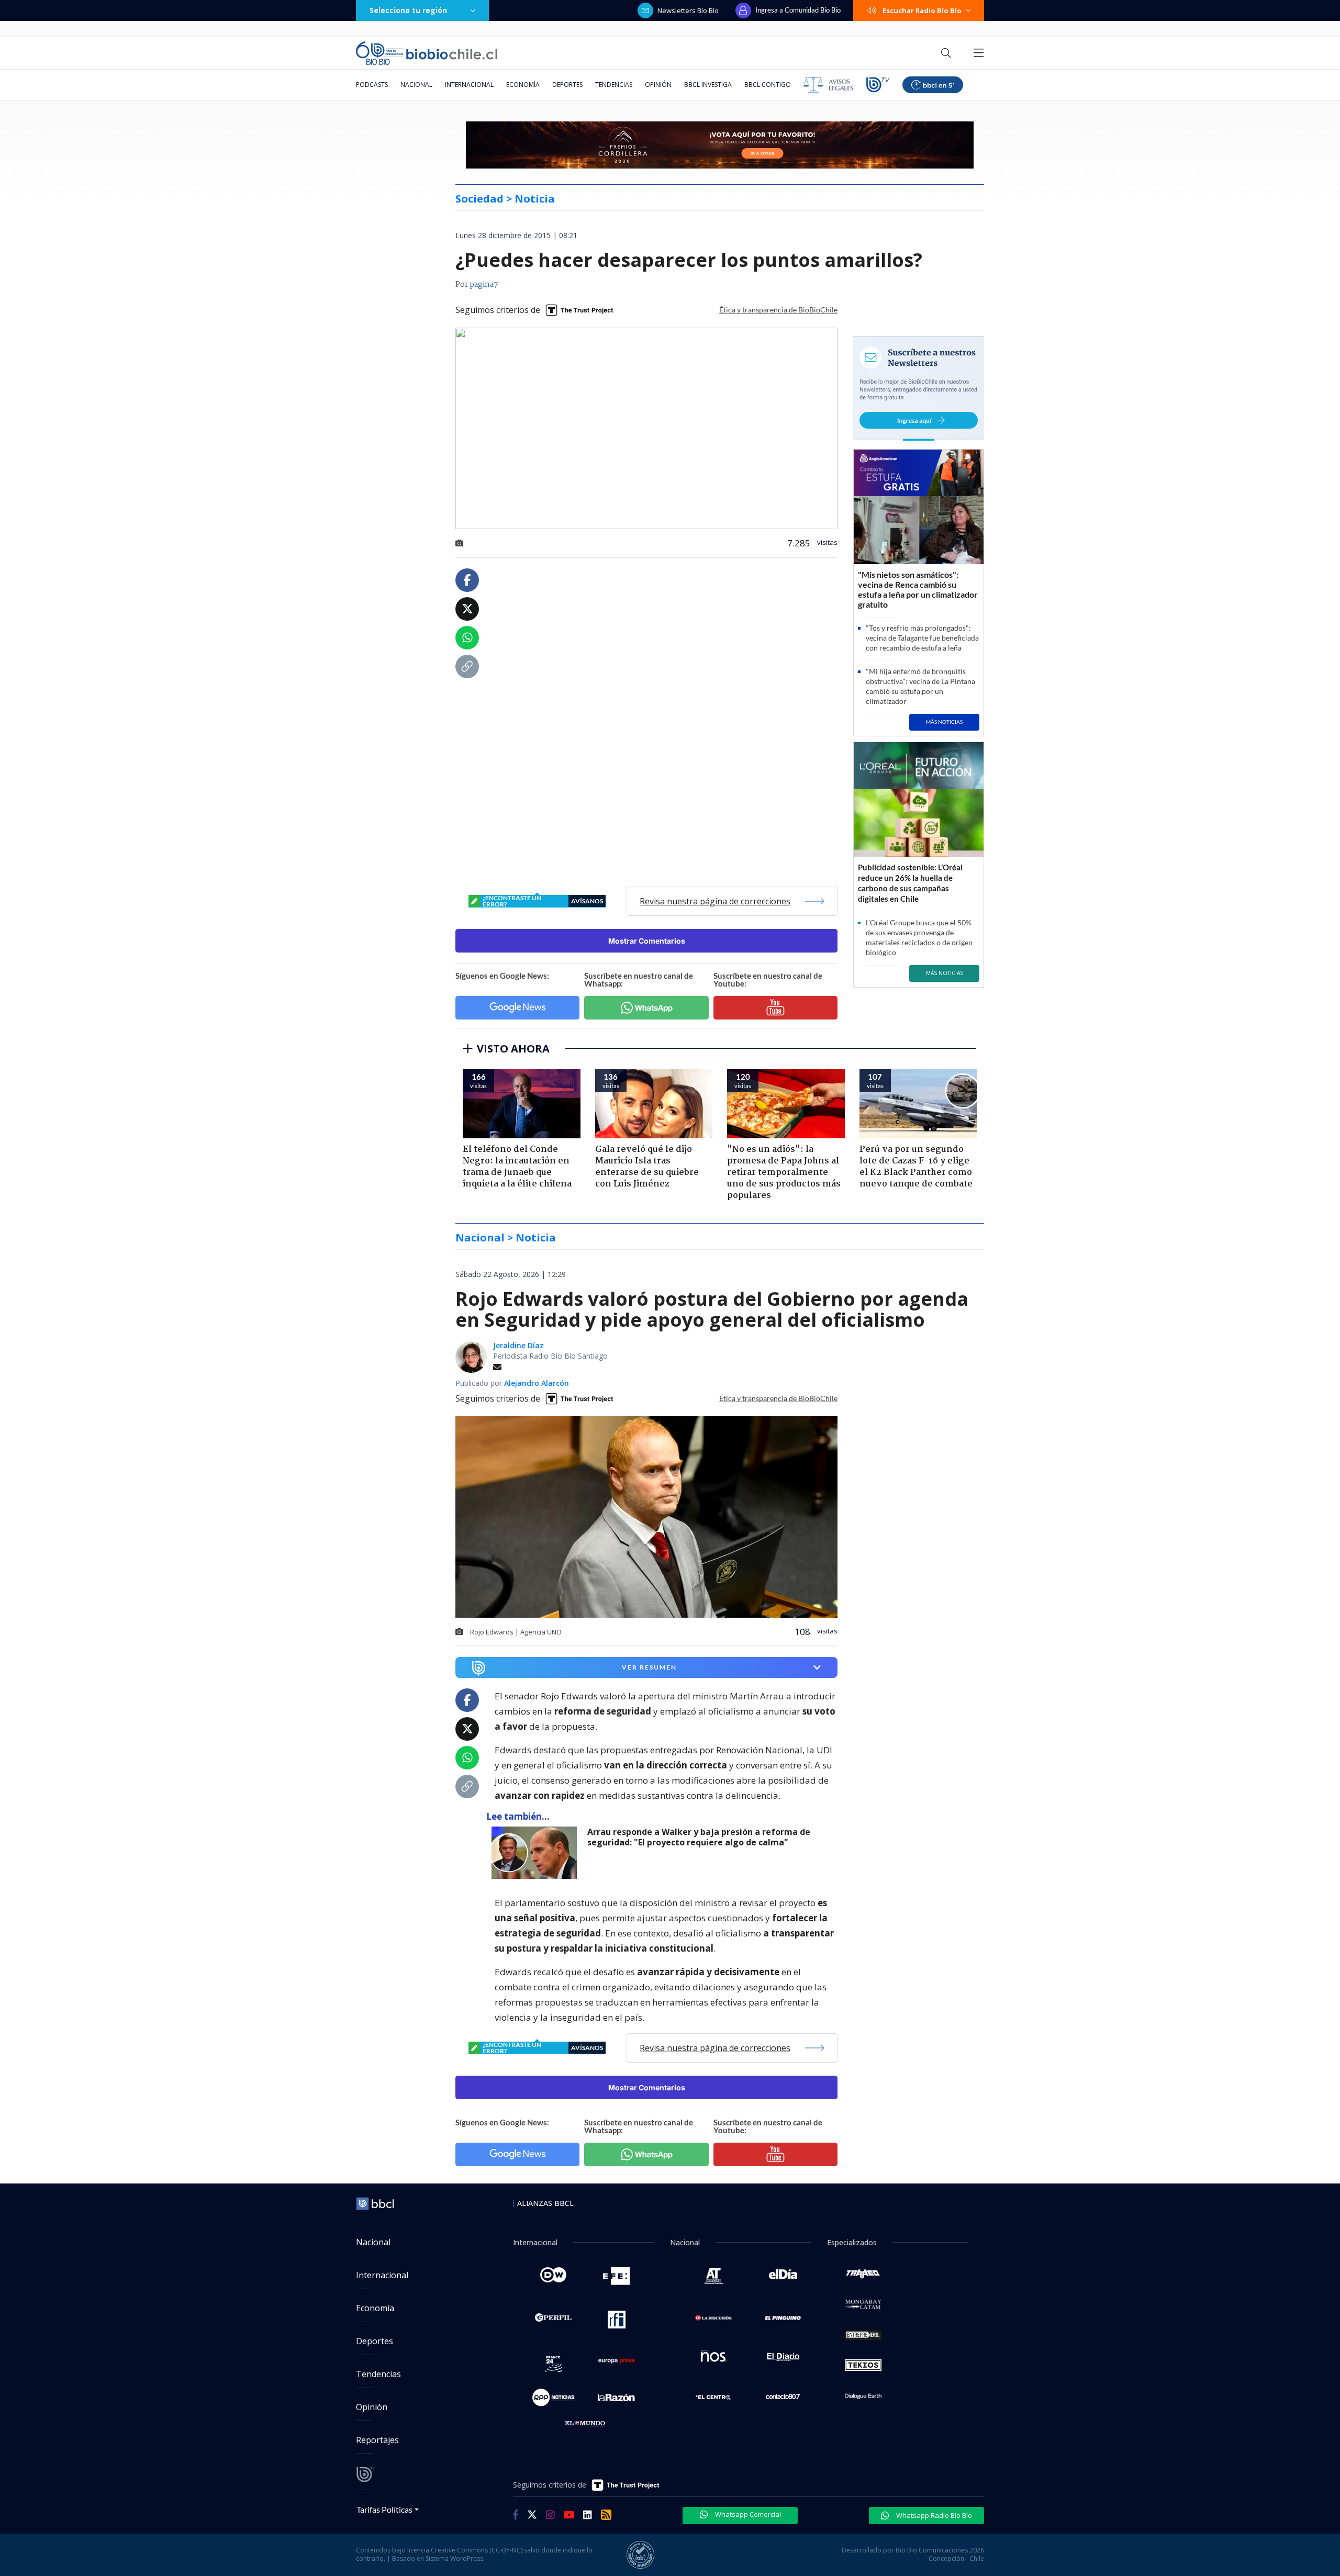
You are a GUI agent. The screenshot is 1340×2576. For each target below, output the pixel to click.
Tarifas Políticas (384, 2509)
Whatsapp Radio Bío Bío (933, 2515)
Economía (523, 85)
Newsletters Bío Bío (688, 10)
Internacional (469, 85)
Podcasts (372, 85)
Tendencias (614, 85)
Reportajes (377, 2440)
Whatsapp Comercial (747, 2514)
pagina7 (484, 285)
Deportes (567, 85)
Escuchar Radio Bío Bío (922, 10)
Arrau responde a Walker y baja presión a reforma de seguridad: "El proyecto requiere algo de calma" (699, 1837)
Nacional (416, 85)
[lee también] (537, 1853)
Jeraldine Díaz (518, 1345)
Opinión (658, 85)
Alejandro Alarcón (537, 1383)
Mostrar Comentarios (647, 941)
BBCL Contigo (768, 85)
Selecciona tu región (408, 10)
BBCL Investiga (708, 85)
